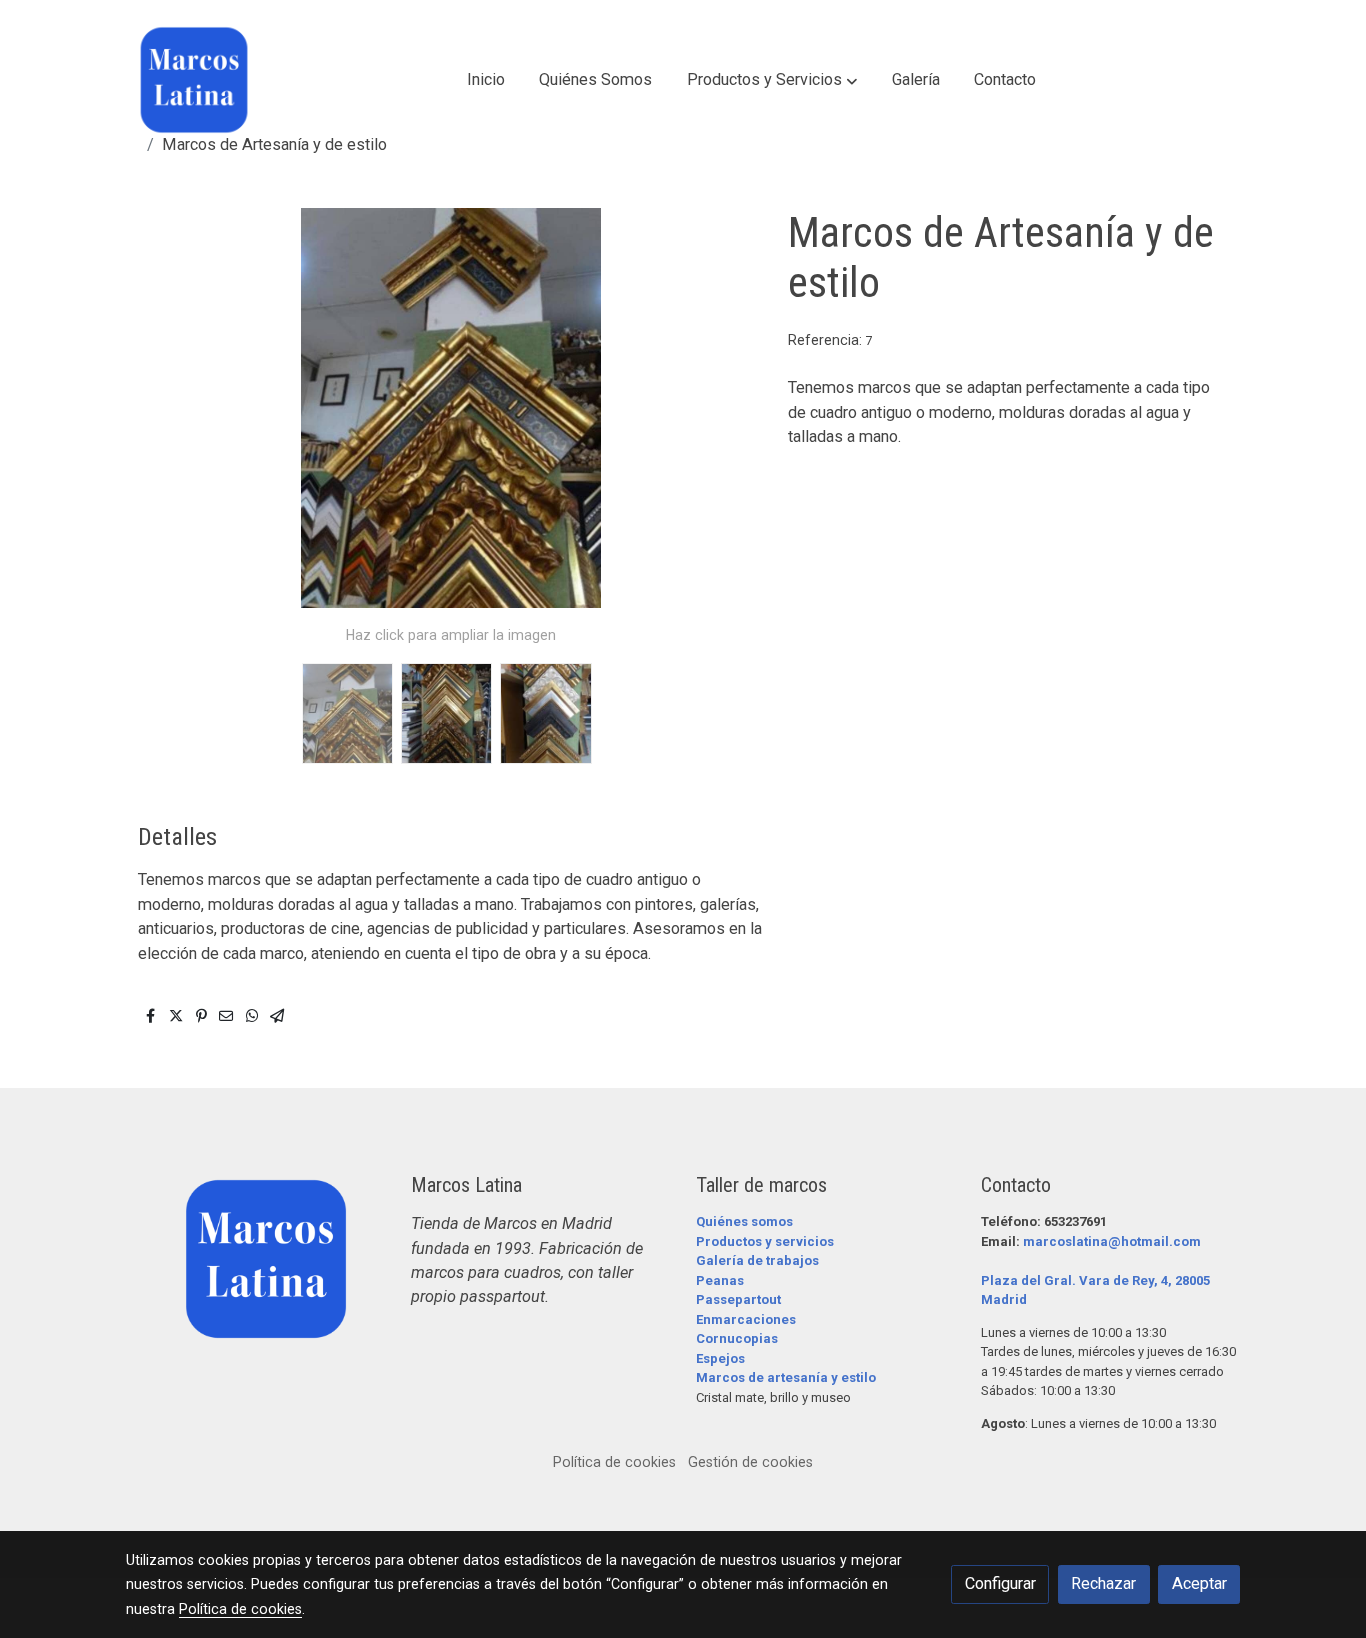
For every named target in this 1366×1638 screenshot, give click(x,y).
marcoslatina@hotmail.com (1112, 1241)
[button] (772, 80)
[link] (194, 80)
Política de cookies (614, 1462)
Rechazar (1103, 1583)
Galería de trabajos (757, 1260)
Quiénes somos (744, 1221)
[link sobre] (255, 1259)
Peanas (720, 1280)
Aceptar (1199, 1583)
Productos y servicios (765, 1241)
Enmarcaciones (746, 1319)
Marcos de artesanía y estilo (786, 1377)
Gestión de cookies (750, 1462)
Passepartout (738, 1299)
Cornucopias (737, 1338)
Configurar (1000, 1583)
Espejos (720, 1358)
